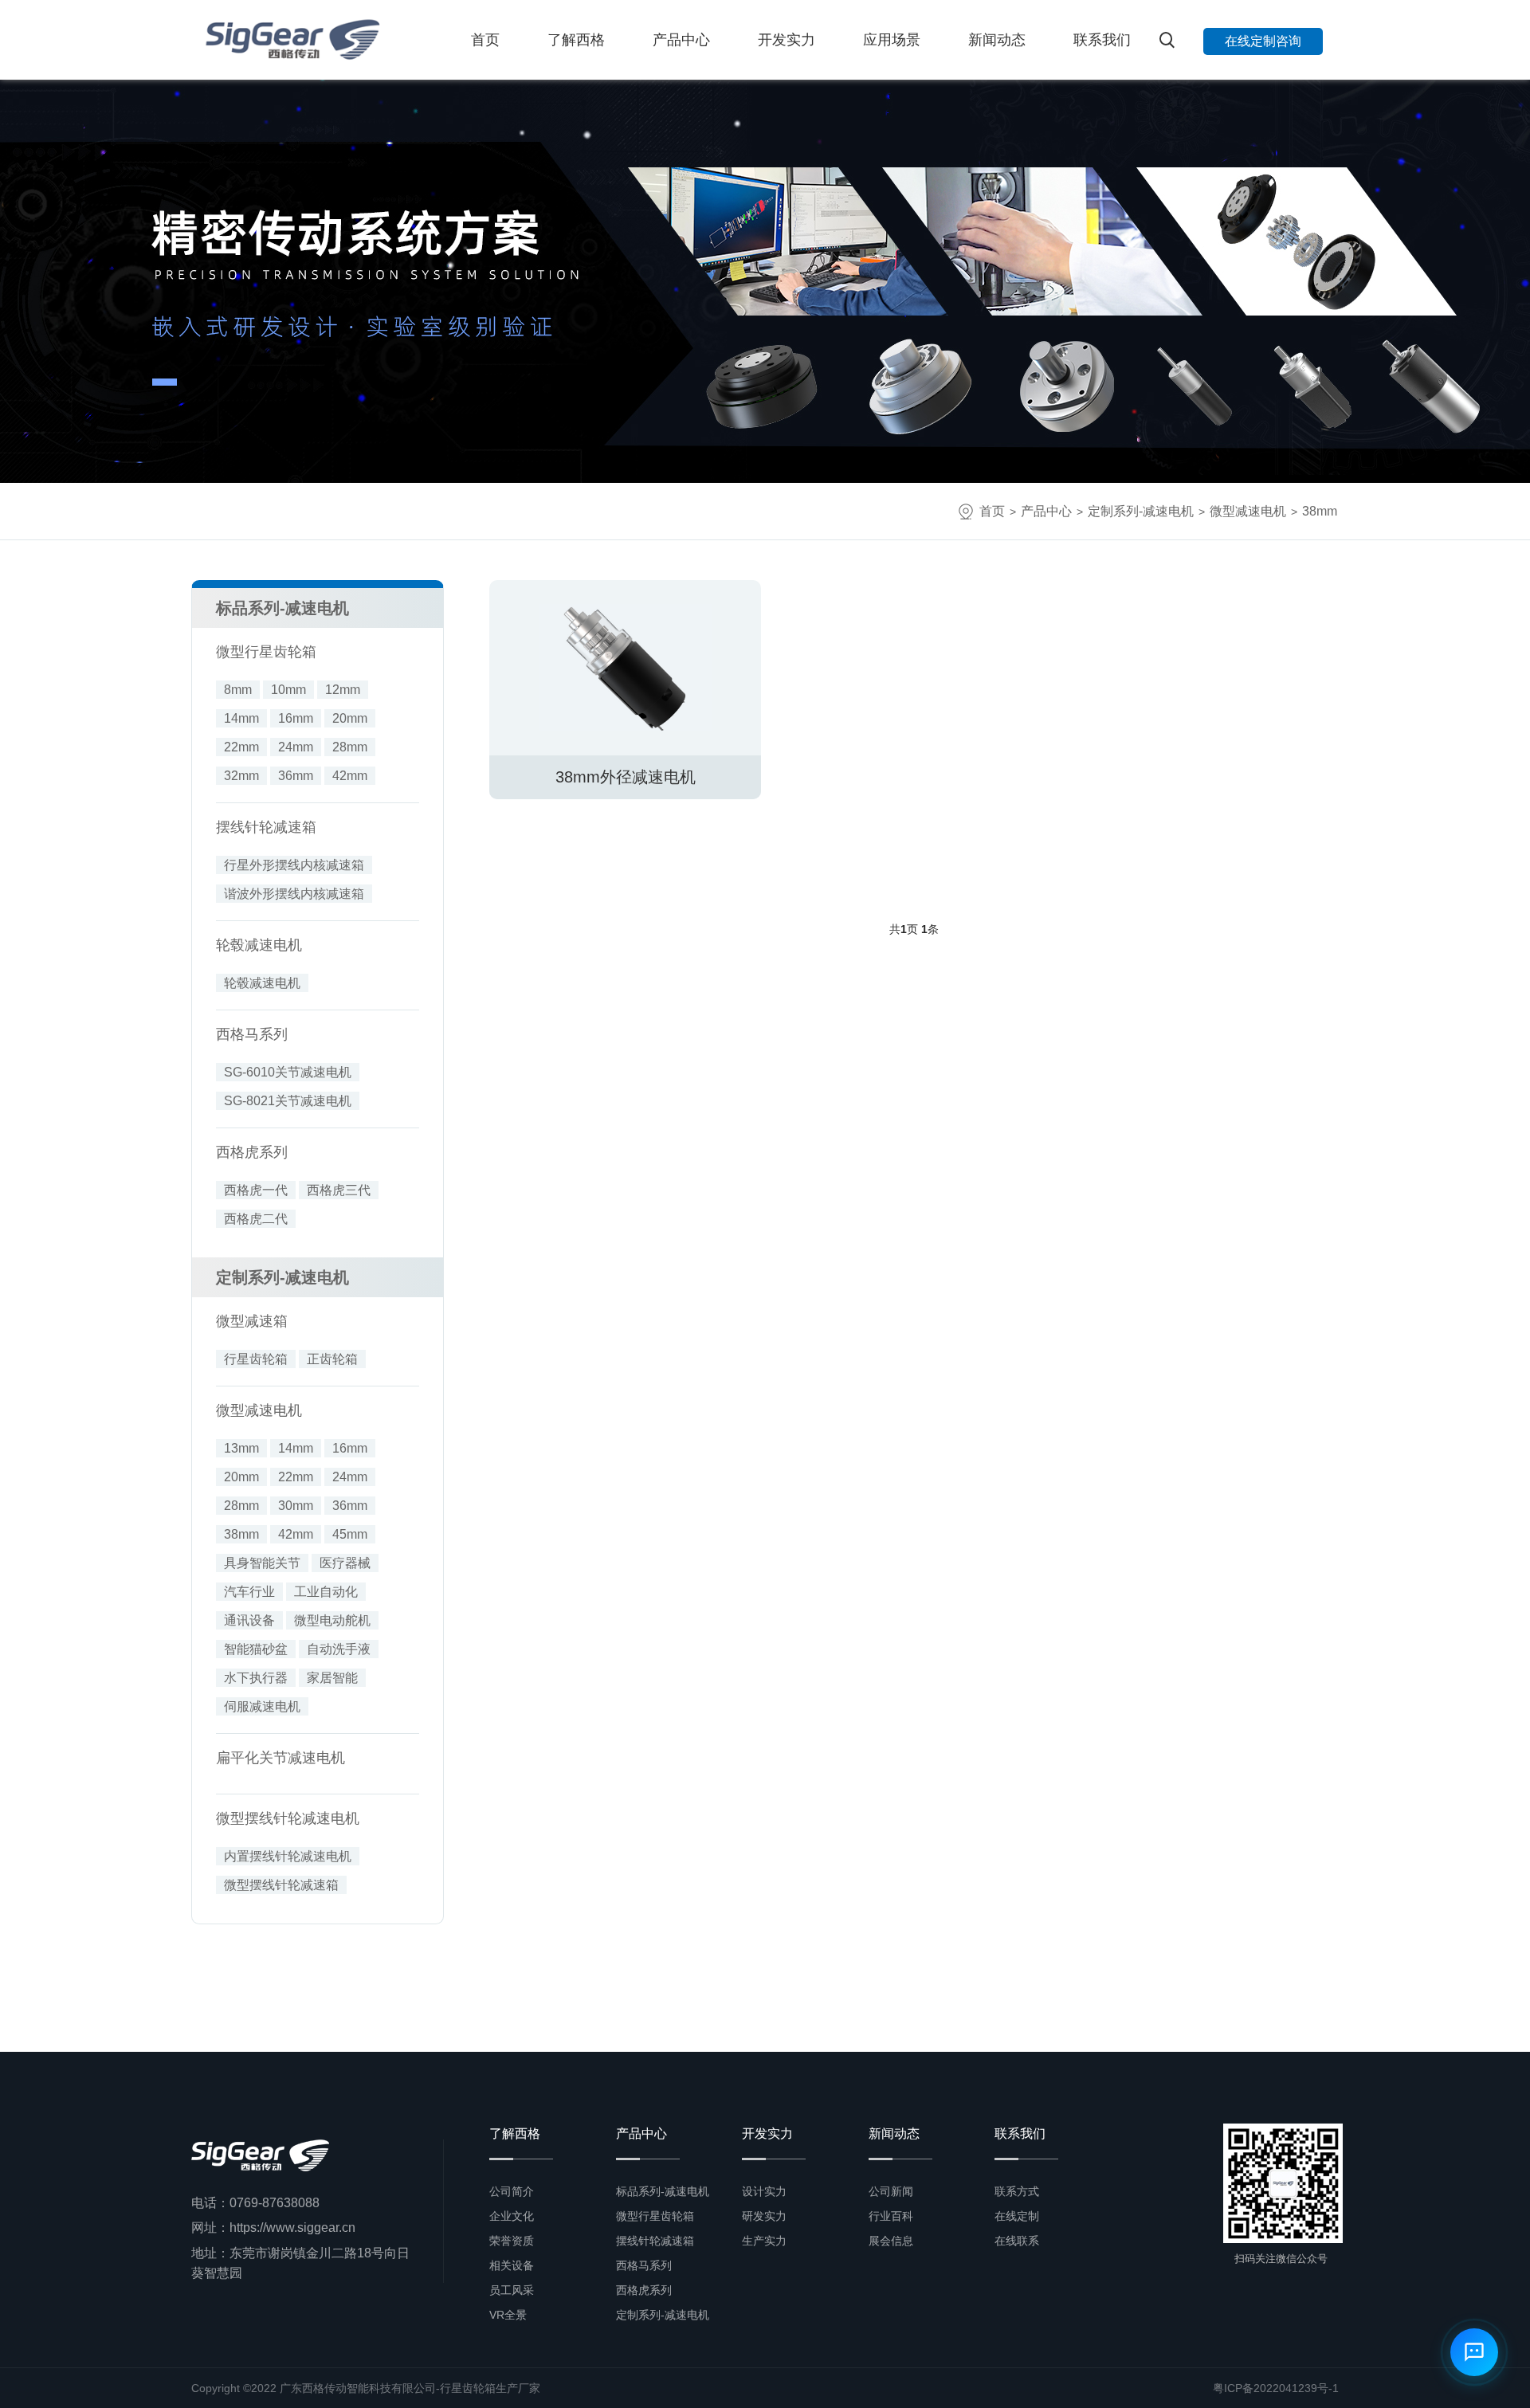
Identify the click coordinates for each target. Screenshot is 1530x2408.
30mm (296, 1506)
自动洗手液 (339, 1649)
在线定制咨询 (1263, 41)
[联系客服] (1474, 2352)
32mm (241, 776)
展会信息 (891, 2241)
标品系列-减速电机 (282, 608)
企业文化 (512, 2216)
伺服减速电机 (262, 1706)
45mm (350, 1534)
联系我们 (1102, 40)
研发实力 (764, 2216)
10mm (288, 690)
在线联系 (1017, 2241)
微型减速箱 (252, 1321)
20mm (350, 718)
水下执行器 (256, 1678)
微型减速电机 (1248, 511)
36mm (296, 776)
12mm (343, 690)
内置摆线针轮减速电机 (288, 1856)
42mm (350, 776)
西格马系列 (252, 1034)
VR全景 (508, 2315)
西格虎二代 (256, 1219)
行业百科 (891, 2216)
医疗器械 (345, 1563)
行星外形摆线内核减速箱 (294, 865)
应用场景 (892, 40)
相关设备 (512, 2265)
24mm (296, 747)
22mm (241, 747)
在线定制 (1017, 2216)
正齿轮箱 (332, 1359)
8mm (238, 690)
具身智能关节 (262, 1563)
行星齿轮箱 (256, 1359)
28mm (350, 747)
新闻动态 (997, 40)
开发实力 (787, 40)
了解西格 (576, 40)
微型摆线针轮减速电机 (288, 1818)
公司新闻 (891, 2191)
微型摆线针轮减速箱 (281, 1885)
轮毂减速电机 (259, 945)
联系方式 (1017, 2191)
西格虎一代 (256, 1190)
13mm (241, 1448)
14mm (241, 718)
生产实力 (764, 2241)
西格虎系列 (252, 1152)
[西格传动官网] (291, 40)
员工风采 (512, 2290)
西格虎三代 (339, 1190)
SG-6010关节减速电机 (288, 1072)
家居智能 (332, 1678)
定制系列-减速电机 (1141, 511)
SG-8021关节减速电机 (288, 1101)
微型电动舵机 (332, 1620)
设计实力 (764, 2191)
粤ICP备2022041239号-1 (1276, 2388)
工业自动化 (326, 1592)
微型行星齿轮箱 (266, 652)
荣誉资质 (512, 2241)
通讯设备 (249, 1620)
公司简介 (512, 2191)
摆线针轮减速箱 (266, 827)
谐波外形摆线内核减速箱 (294, 894)
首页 (485, 40)
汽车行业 (249, 1592)
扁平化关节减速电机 (280, 1758)
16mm (296, 718)
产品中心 (681, 40)
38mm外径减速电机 (626, 777)
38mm (1320, 511)
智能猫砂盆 (256, 1649)
